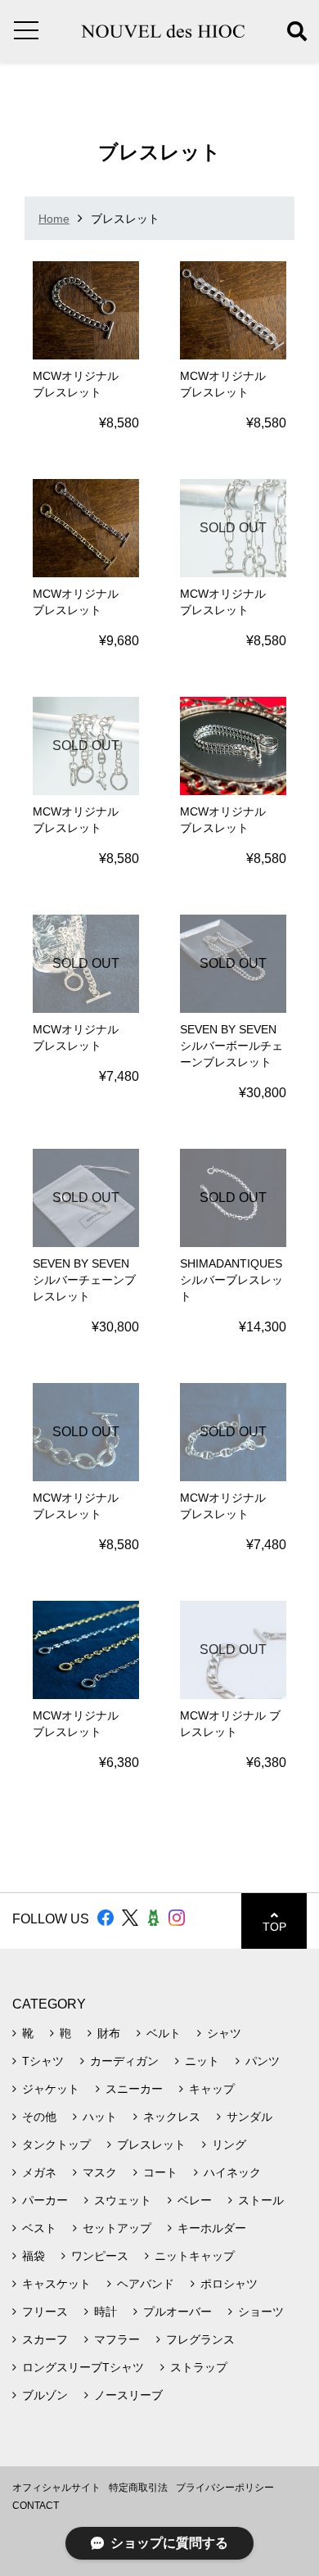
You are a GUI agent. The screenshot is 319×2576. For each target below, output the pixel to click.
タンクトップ (56, 2144)
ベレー (195, 2200)
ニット (202, 2061)
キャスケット (56, 2284)
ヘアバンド (146, 2284)
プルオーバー (177, 2312)
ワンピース (100, 2256)
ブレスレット (151, 2144)
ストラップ (199, 2367)
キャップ (212, 2089)
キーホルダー (212, 2228)
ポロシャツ (229, 2284)
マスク (100, 2172)
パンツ (263, 2061)
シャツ (224, 2033)
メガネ (39, 2172)
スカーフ (45, 2339)
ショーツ (261, 2312)
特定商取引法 (138, 2488)
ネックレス (172, 2117)
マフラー (117, 2339)
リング (229, 2144)
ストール (261, 2200)
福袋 (34, 2256)
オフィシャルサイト (56, 2488)
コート (160, 2172)
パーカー (45, 2200)
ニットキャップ (195, 2256)
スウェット (123, 2200)
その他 (39, 2117)
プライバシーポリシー (225, 2488)
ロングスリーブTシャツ (83, 2367)
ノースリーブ (128, 2395)
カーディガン (124, 2061)
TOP (274, 1927)
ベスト (39, 2228)
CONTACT (36, 2506)
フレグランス (200, 2339)
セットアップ (117, 2228)
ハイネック (232, 2172)
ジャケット (51, 2089)
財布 (109, 2033)
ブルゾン (45, 2395)
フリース (45, 2312)
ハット (100, 2117)
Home (54, 219)
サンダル (249, 2117)
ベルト (164, 2033)
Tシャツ (43, 2061)
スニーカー (134, 2089)
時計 (106, 2312)
